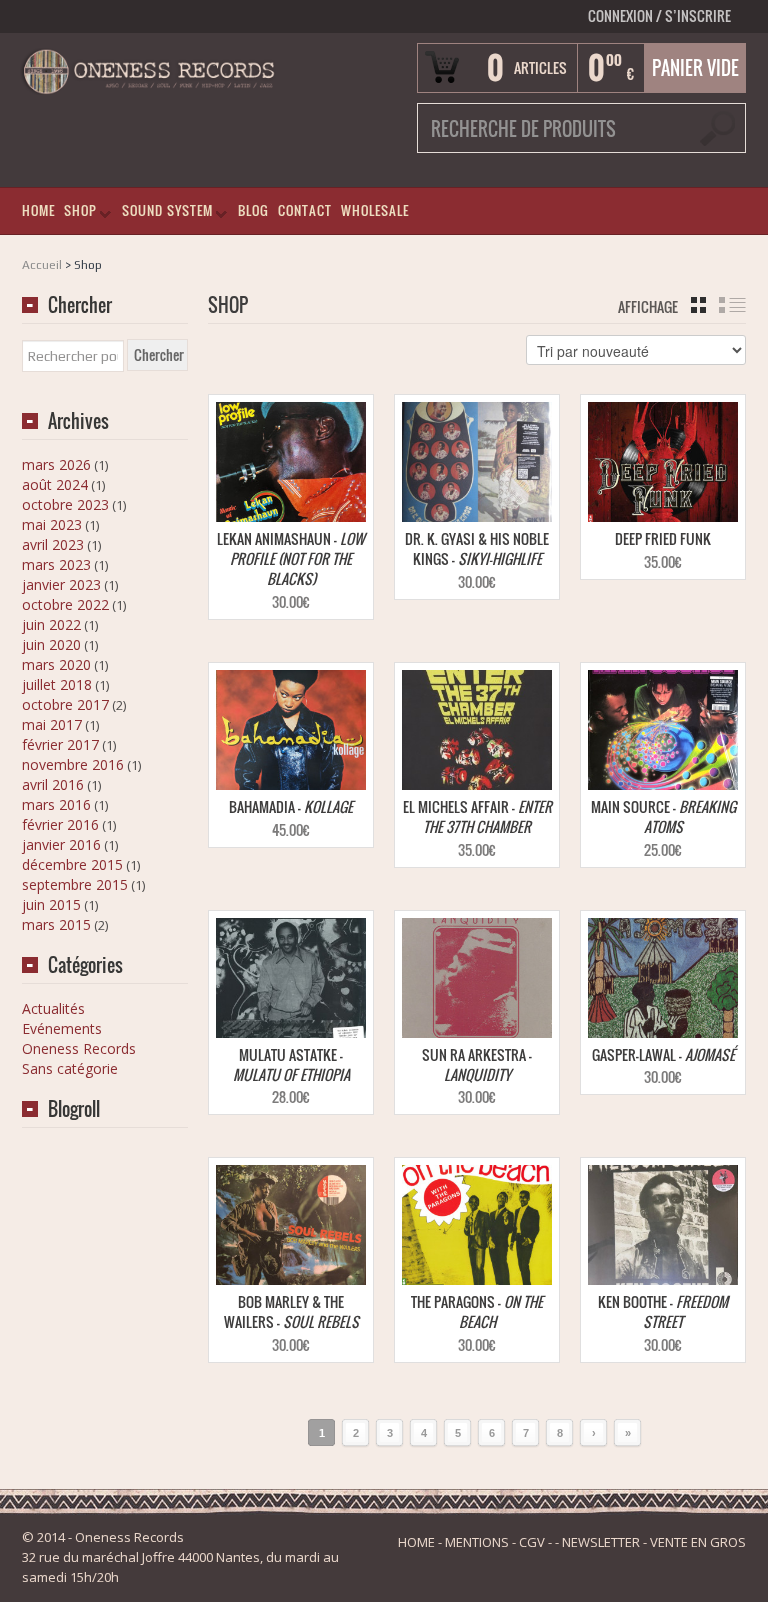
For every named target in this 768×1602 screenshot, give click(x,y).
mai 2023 (52, 524)
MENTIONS (477, 1542)
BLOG (253, 210)
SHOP (76, 215)
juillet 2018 (57, 684)
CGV (532, 1542)
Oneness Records (79, 1048)
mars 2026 (56, 464)
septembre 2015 (75, 884)
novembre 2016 (73, 764)
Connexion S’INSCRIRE (659, 15)
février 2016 (60, 824)
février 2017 (60, 744)
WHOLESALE (375, 210)
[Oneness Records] (148, 69)
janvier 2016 (61, 844)
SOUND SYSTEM (163, 215)
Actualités (53, 1008)
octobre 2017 (65, 704)
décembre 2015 (72, 864)
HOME (38, 210)
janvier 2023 (61, 584)
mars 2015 (56, 924)
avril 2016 (53, 784)
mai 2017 (52, 724)
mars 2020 (56, 664)
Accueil (42, 265)
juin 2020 (51, 644)
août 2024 (55, 484)
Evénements (62, 1028)
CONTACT (305, 210)
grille (698, 305)
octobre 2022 (65, 604)
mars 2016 (56, 804)
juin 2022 (51, 624)
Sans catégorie (70, 1068)
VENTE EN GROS (698, 1542)
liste (732, 305)
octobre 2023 (65, 504)
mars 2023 (56, 564)
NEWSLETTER (601, 1542)
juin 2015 (51, 904)
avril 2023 (53, 544)
